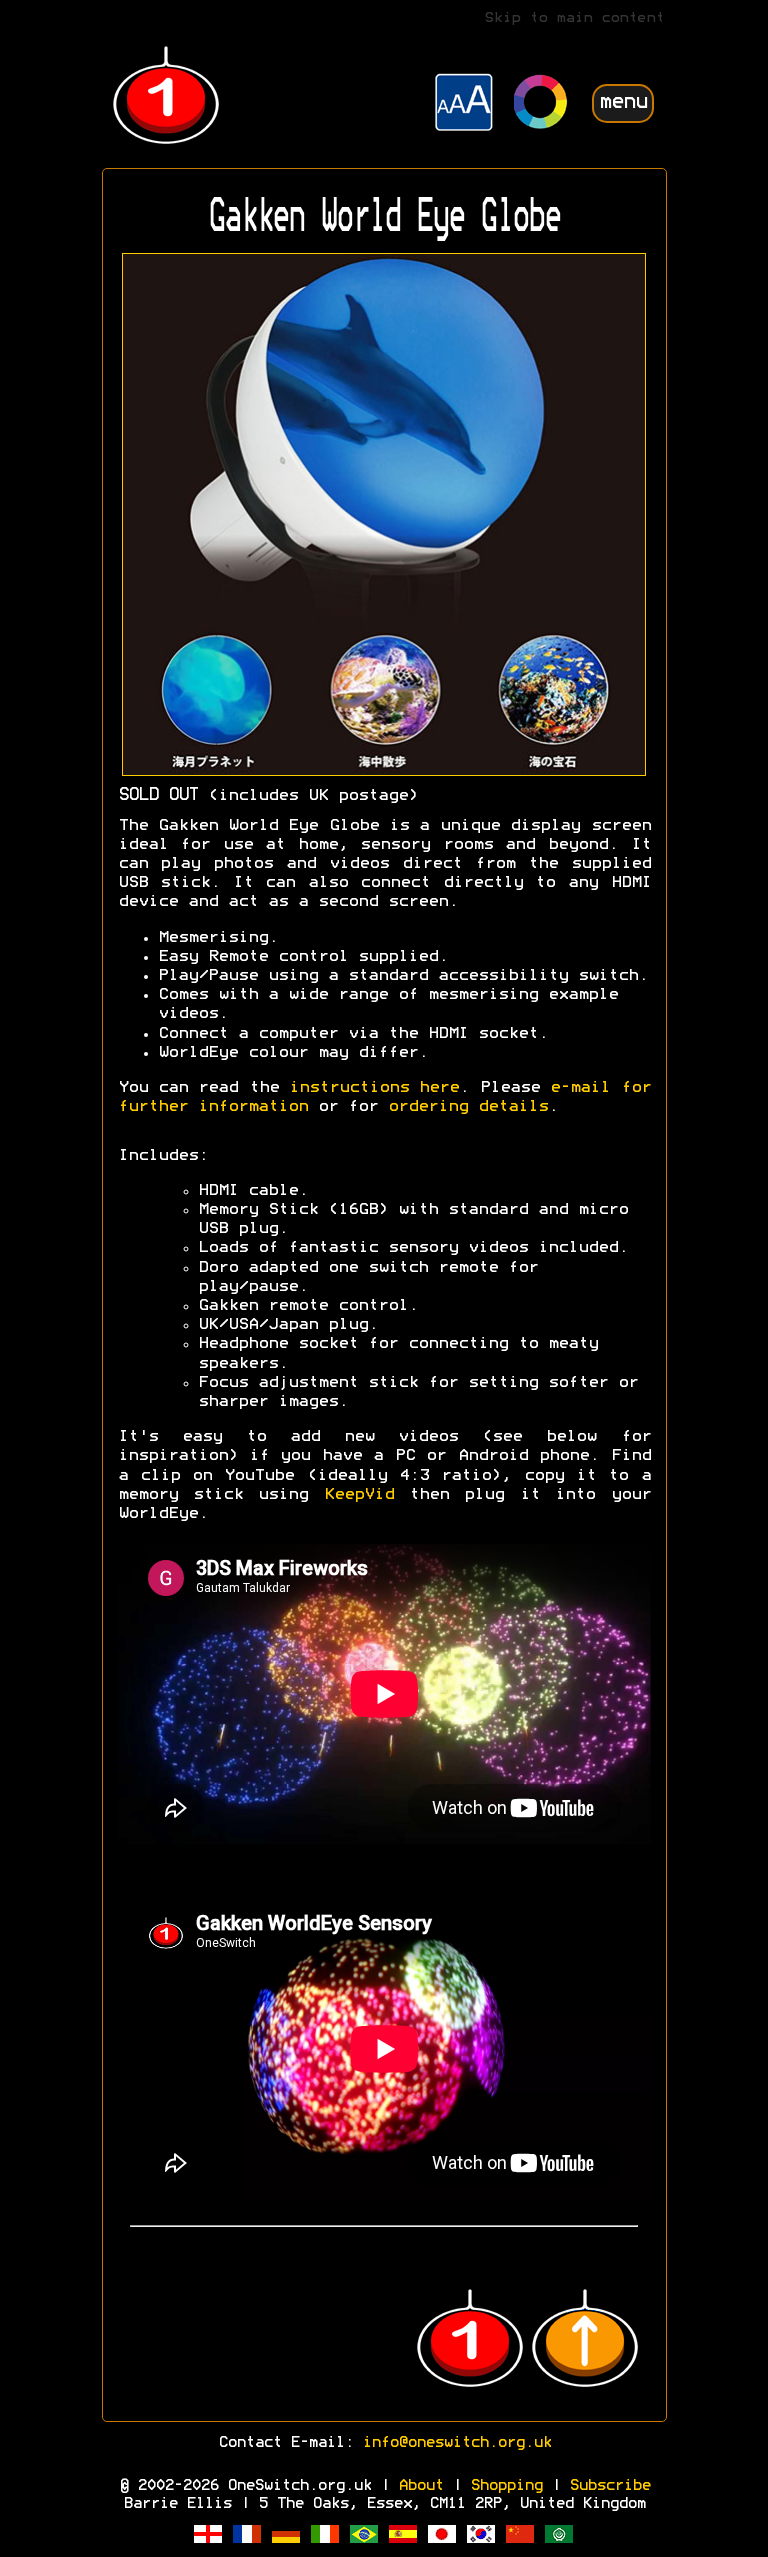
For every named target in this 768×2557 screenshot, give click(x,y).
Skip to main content (574, 18)
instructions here (374, 1088)
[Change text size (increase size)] (464, 105)
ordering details (468, 1107)
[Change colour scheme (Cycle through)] (541, 104)
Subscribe (609, 2486)
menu (623, 102)
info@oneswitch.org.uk (456, 2443)
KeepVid (359, 1495)
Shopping (506, 2486)
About (420, 2486)
